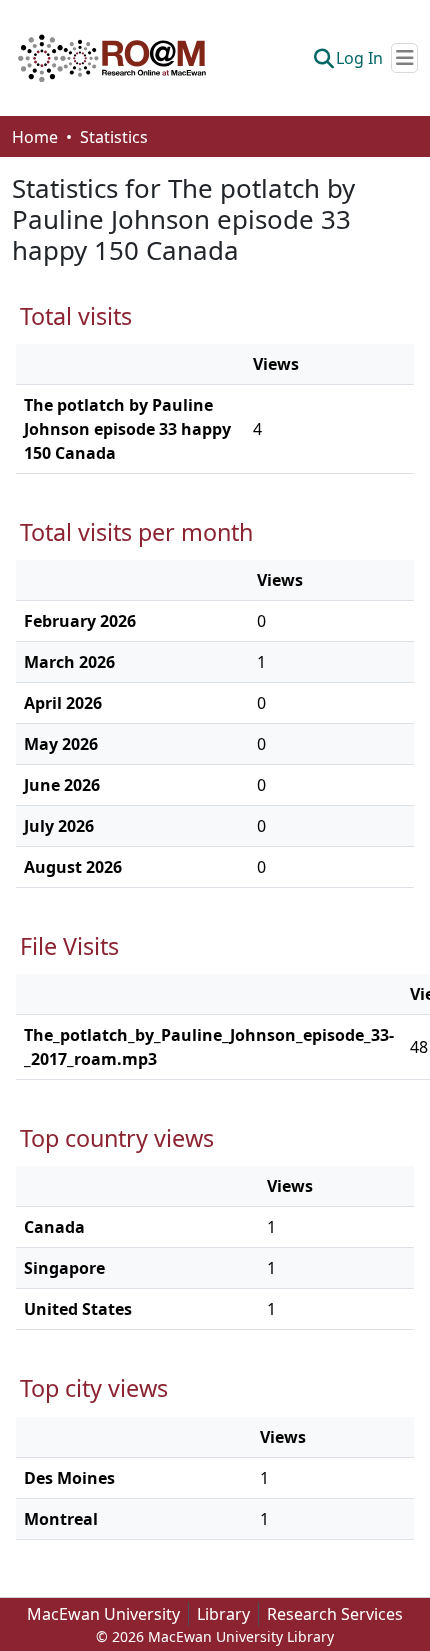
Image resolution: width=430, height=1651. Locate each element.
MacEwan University (103, 1614)
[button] (112, 58)
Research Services (335, 1614)
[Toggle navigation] (404, 58)
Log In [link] (359, 58)
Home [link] (35, 137)
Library (223, 1614)
